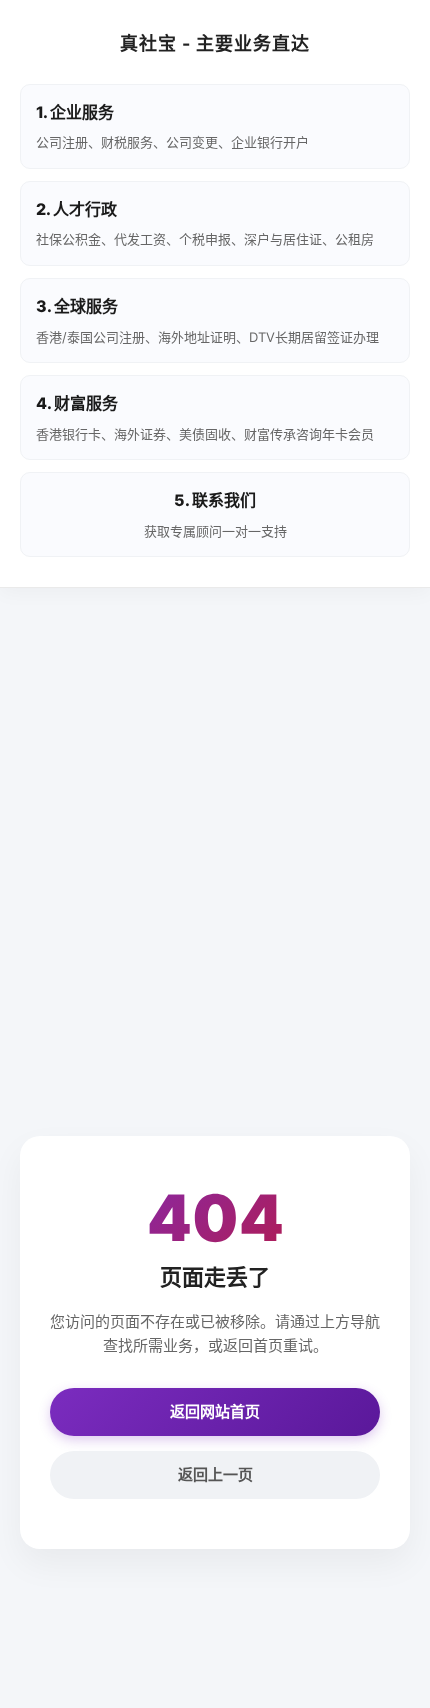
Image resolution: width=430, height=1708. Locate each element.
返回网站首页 (215, 1411)
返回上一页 (215, 1474)
